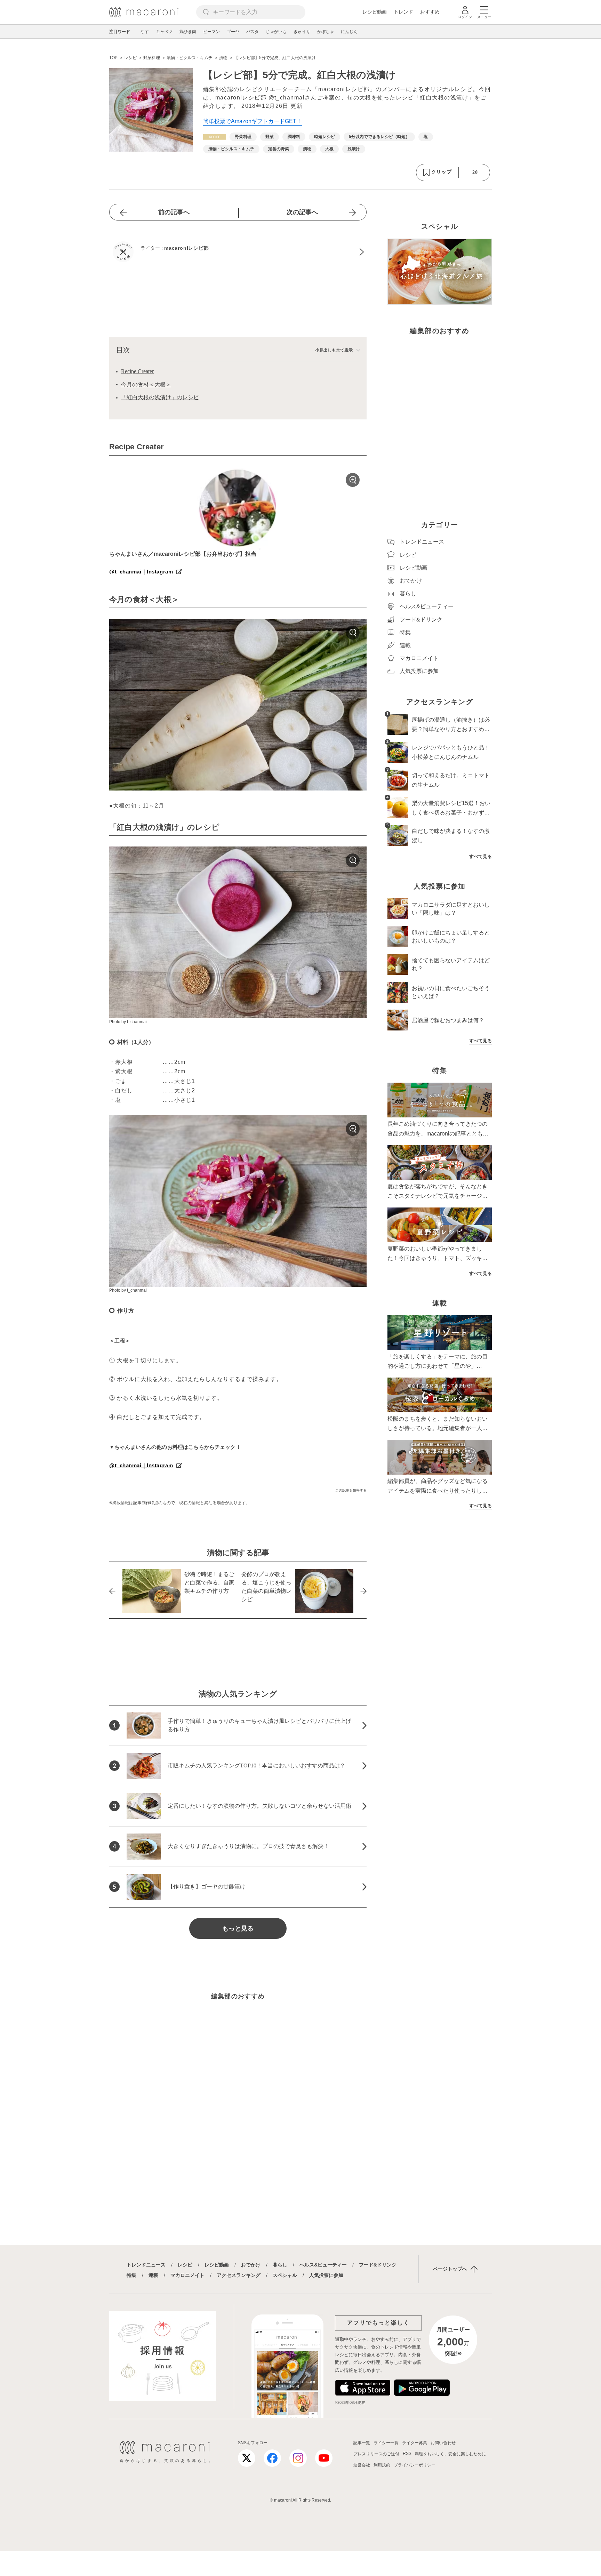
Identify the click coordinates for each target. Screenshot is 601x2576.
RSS (407, 2454)
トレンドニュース (146, 2265)
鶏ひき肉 (188, 32)
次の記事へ (302, 212)
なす (145, 32)
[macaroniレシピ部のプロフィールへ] (238, 252)
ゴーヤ (233, 32)
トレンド (403, 12)
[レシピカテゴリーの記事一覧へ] (215, 137)
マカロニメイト (187, 2275)
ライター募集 (415, 2443)
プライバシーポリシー (415, 2465)
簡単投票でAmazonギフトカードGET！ (253, 121)
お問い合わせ (443, 2443)
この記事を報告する (351, 1490)
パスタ (253, 32)
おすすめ (430, 12)
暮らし (280, 2265)
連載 (153, 2275)
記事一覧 (362, 2443)
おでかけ (251, 2265)
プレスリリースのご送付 (376, 2454)
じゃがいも (276, 32)
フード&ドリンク (378, 2265)
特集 (131, 2275)
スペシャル (285, 2275)
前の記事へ (174, 212)
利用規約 (382, 2465)
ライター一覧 (386, 2443)
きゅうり (302, 32)
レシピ (185, 2265)
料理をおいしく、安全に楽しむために (450, 2454)
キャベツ (164, 32)
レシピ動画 (375, 12)
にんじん (349, 32)
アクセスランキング (239, 2275)
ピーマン (211, 32)
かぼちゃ (326, 32)
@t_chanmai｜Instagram (141, 572)
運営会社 (362, 2465)
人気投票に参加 (326, 2275)
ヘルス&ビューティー (323, 2265)
